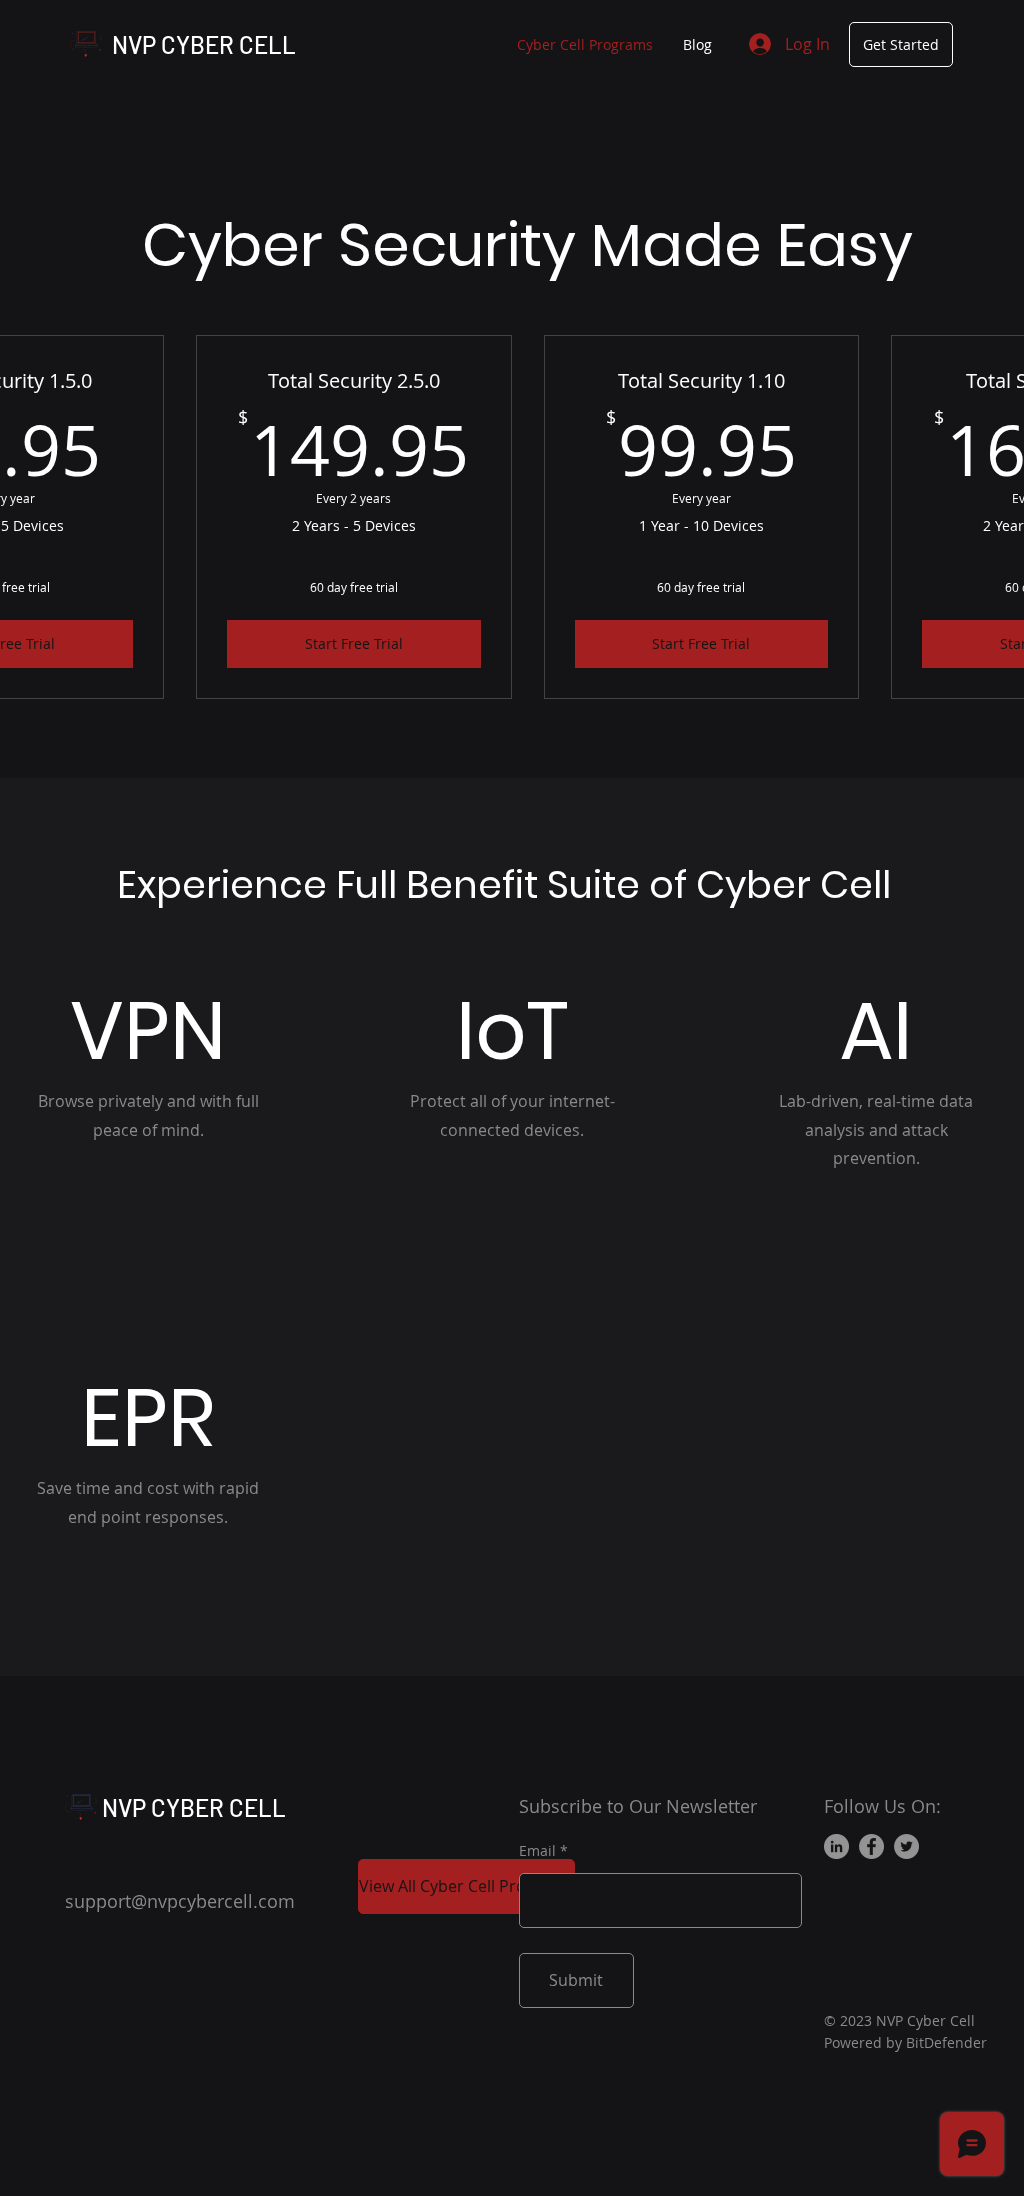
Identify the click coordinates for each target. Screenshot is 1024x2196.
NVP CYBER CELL (204, 44)
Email (537, 1851)
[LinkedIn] (836, 1846)
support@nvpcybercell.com (180, 1901)
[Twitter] (906, 1846)
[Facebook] (871, 1846)
